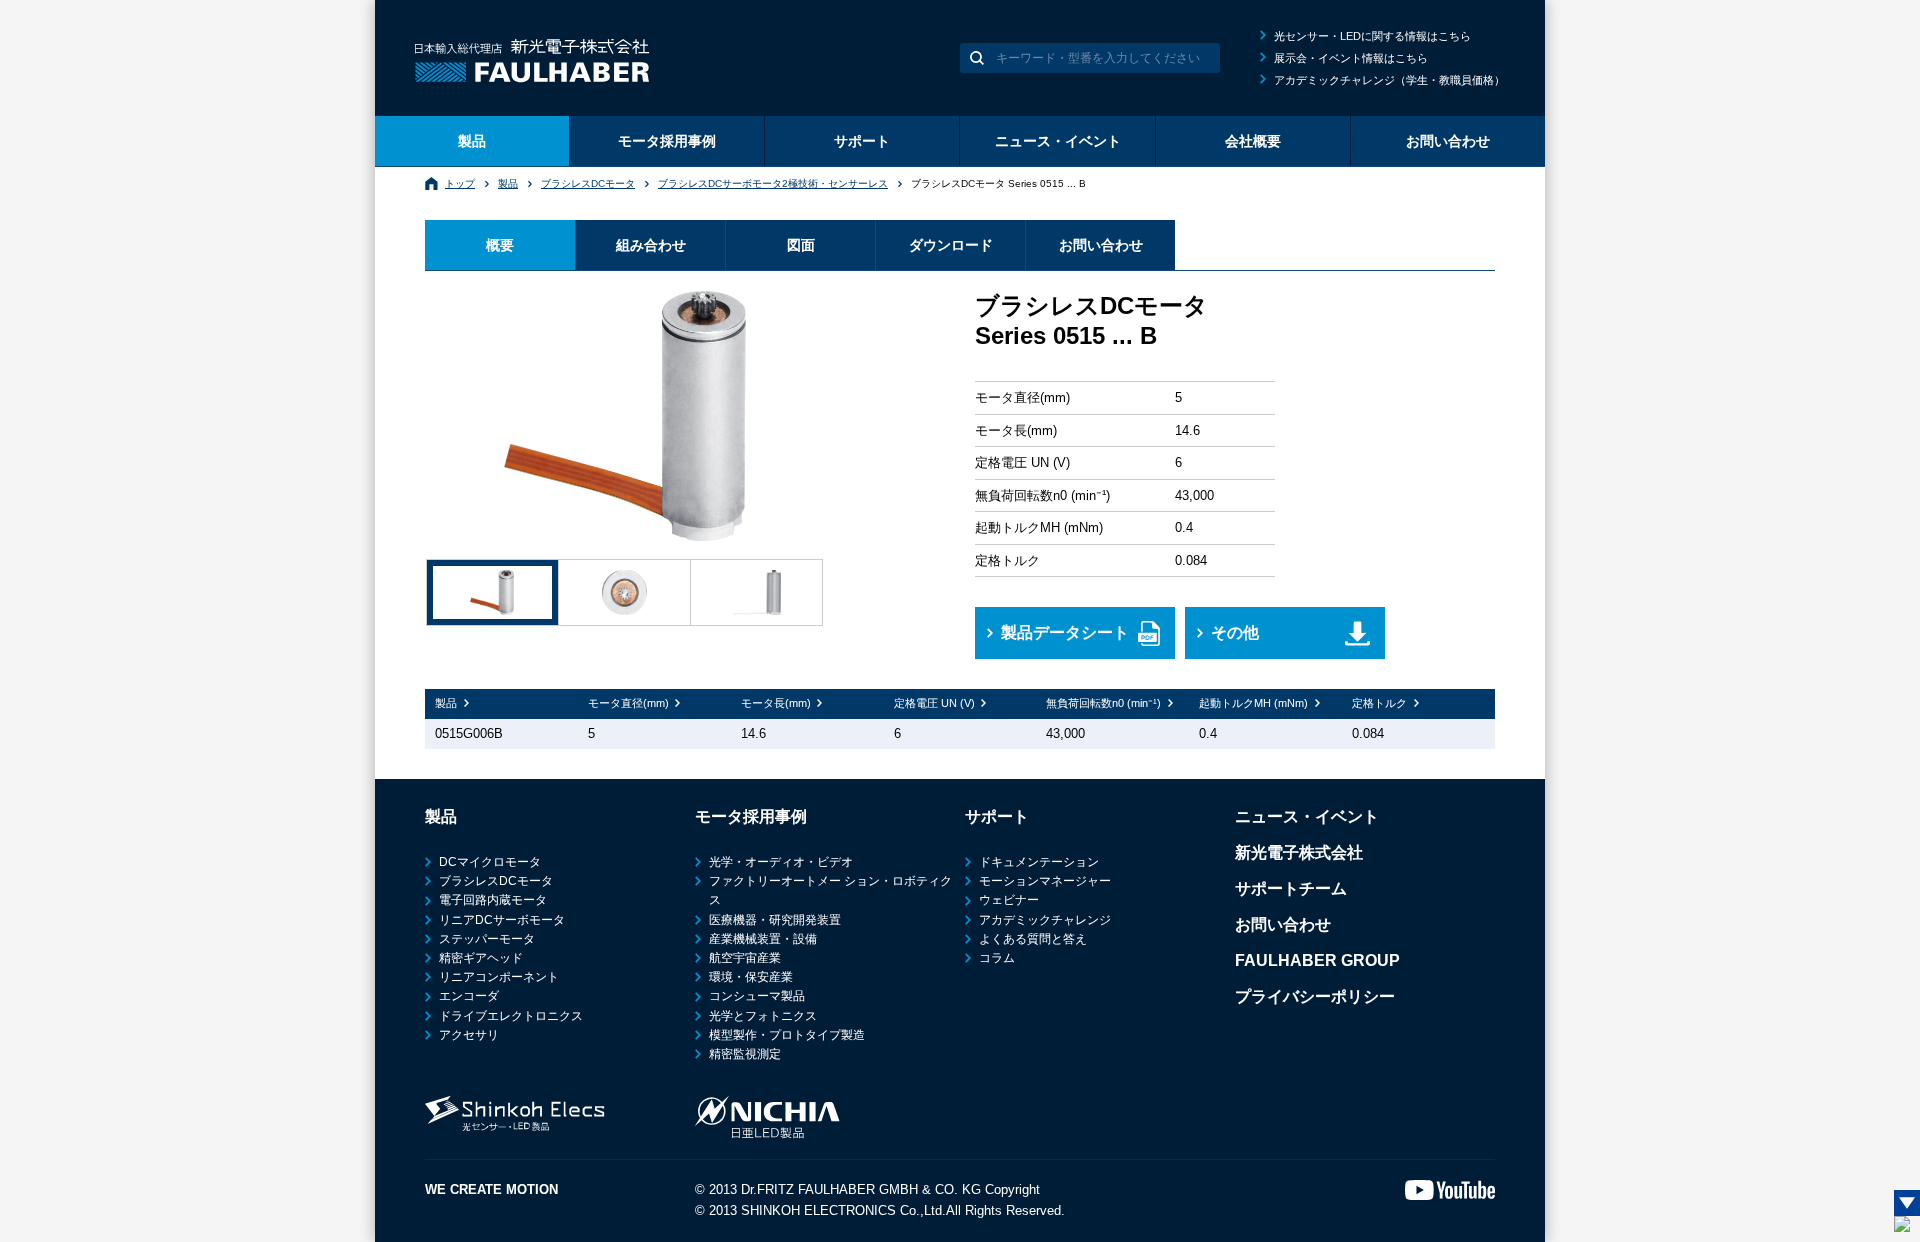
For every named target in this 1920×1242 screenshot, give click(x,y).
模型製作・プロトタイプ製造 (787, 1035)
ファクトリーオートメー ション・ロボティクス (830, 890)
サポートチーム (1291, 888)
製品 (472, 141)
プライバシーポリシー (1315, 996)
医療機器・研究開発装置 (775, 920)
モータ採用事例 (667, 141)
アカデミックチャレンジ (1045, 920)
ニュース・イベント (1058, 141)
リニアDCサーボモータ (502, 920)
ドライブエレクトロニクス (511, 1016)
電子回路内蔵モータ (493, 900)
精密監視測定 (745, 1054)
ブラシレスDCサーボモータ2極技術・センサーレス (773, 183)
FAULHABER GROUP (1317, 960)
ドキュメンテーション (1039, 862)
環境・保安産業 (751, 977)
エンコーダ (469, 996)
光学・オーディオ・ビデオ (781, 862)
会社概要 (1253, 141)
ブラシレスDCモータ (588, 183)
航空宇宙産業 (745, 958)
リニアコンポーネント (499, 977)
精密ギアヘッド (481, 958)
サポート (862, 141)
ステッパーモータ (487, 939)
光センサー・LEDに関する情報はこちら (1372, 36)
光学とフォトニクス (763, 1016)
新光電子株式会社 (1299, 852)
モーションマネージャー (1045, 881)
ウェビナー (1009, 900)
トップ (460, 183)
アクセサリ (469, 1035)
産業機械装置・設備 (763, 939)
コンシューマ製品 (757, 996)
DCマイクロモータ (490, 862)
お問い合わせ (1448, 141)
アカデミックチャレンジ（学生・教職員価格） (1389, 80)
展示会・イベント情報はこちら (1351, 58)
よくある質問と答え (1033, 939)
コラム (997, 958)
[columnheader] (501, 704)
